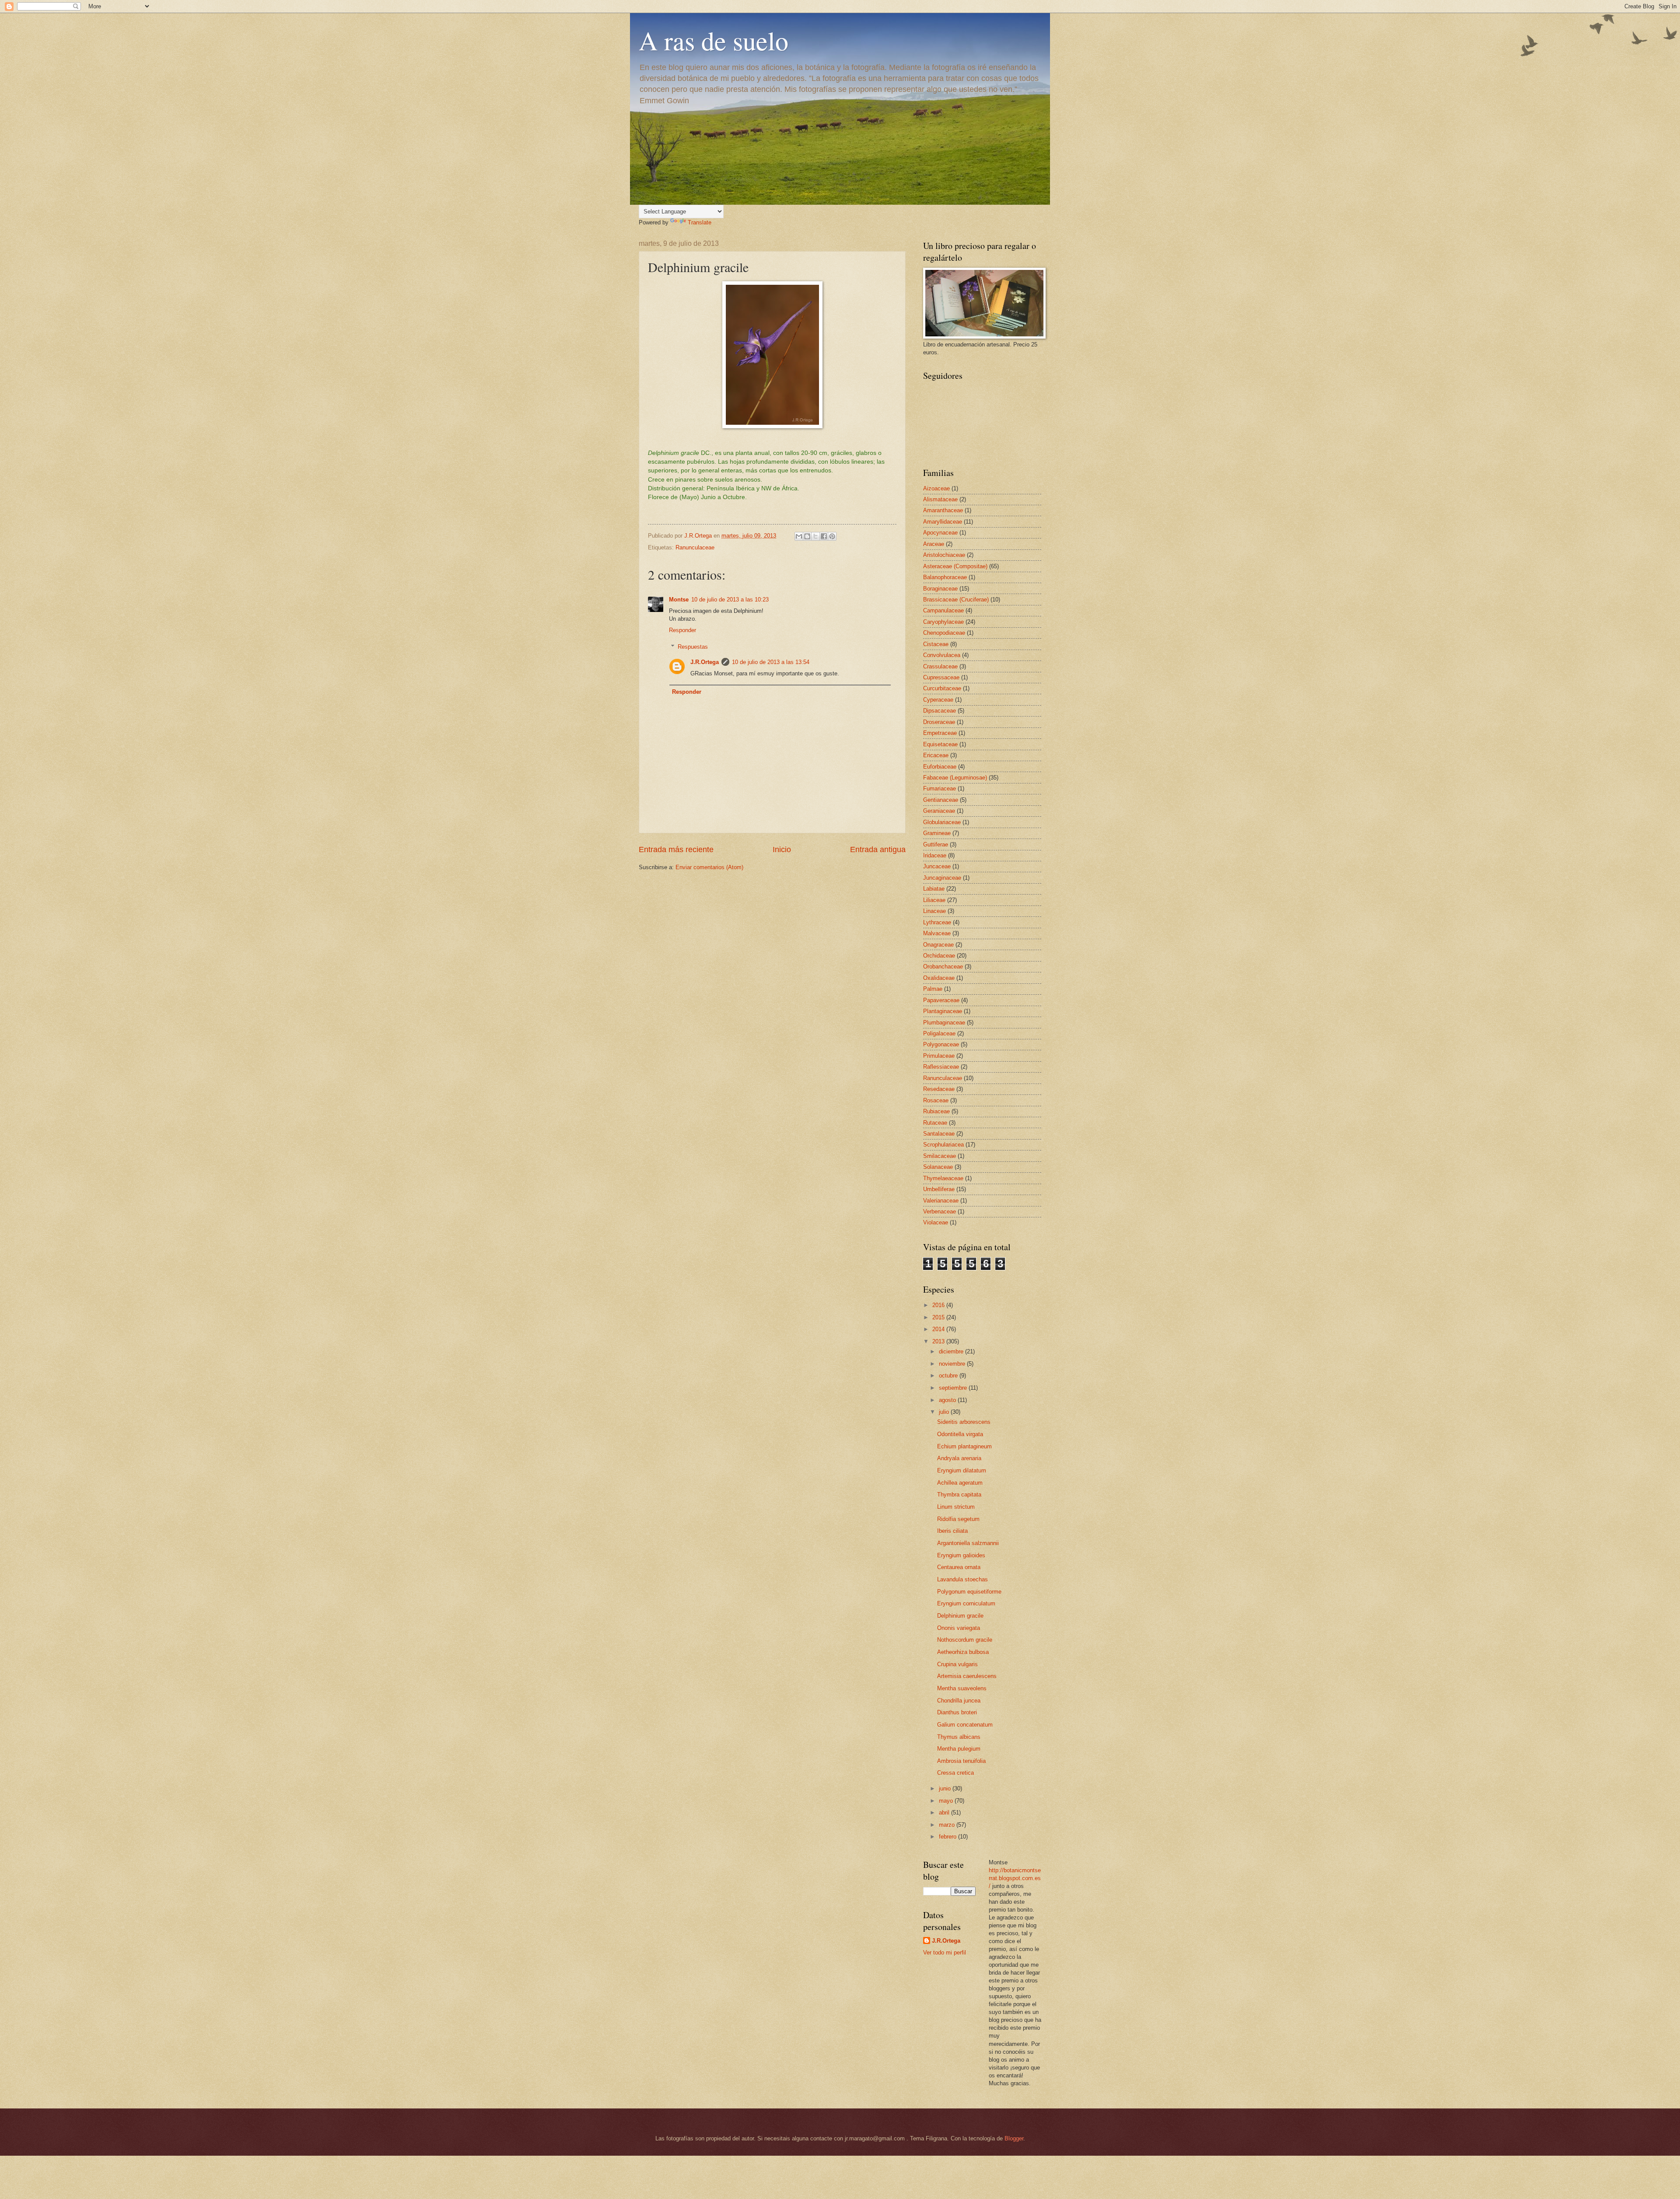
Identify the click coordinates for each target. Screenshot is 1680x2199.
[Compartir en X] (815, 536)
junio (946, 1788)
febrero (948, 1837)
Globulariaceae (942, 822)
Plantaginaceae (943, 1011)
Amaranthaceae (943, 510)
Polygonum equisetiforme (969, 1592)
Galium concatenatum (965, 1725)
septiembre (954, 1388)
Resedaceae (939, 1089)
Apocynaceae (940, 533)
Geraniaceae (939, 811)
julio (945, 1412)
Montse (679, 600)
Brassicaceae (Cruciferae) (956, 600)
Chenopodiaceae (944, 633)
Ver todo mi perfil (945, 1953)
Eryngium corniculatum (966, 1603)
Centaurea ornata (959, 1567)
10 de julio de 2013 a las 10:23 (730, 600)
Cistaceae (936, 644)
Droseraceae (939, 722)
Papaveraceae (941, 1000)
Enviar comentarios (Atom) (709, 867)
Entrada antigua (878, 850)
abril (945, 1813)
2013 (939, 1341)
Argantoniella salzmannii (968, 1543)
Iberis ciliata (952, 1531)
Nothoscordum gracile (965, 1640)
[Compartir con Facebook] (824, 536)
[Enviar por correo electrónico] (799, 536)
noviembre (953, 1364)
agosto (948, 1400)
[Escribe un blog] (807, 536)
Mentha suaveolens (962, 1688)
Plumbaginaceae (944, 1023)
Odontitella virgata (960, 1434)
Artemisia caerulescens (967, 1676)
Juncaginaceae (942, 878)
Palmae (933, 989)
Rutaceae (935, 1123)
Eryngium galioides (961, 1555)
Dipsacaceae (940, 711)
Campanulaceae (943, 610)
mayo (947, 1801)
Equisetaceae (940, 744)
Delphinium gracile (960, 1616)
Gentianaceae (941, 800)
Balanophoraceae (945, 577)
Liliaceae (934, 900)
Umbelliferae (939, 1189)
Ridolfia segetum (958, 1519)
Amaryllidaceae (943, 522)
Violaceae (936, 1222)
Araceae (934, 544)
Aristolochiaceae (944, 555)
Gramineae (937, 833)
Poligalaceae (939, 1033)
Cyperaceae (938, 700)
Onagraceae (938, 945)
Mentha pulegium (959, 1749)
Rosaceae (936, 1100)
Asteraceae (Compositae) (955, 566)
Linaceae (934, 911)
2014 (939, 1329)
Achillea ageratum (960, 1483)
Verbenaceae (940, 1211)
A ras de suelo (714, 40)
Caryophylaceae (943, 622)
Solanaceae (938, 1167)
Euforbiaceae (940, 767)
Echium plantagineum (964, 1446)
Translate (700, 222)
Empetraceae (940, 733)
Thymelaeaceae (943, 1178)
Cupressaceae (941, 677)
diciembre (952, 1351)
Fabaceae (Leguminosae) (955, 778)
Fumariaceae (940, 788)
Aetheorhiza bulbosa (963, 1652)
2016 (939, 1305)
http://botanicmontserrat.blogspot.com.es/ (1015, 1878)
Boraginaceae (940, 589)
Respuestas (693, 647)
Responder (682, 630)
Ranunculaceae (695, 547)
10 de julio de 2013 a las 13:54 (771, 662)
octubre (949, 1376)
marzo (948, 1825)
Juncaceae (937, 866)
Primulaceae (939, 1056)
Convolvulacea (942, 655)
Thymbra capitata (959, 1495)
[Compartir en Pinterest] (832, 536)
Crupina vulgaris (957, 1664)
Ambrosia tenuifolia (961, 1761)
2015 (939, 1317)
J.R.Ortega (705, 662)
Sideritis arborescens (964, 1422)
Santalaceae (939, 1134)
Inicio (782, 850)
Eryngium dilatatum (962, 1470)
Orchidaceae (939, 956)
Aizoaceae (936, 488)
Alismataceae (940, 499)
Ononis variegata (959, 1628)
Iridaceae (935, 855)
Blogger (1014, 2138)
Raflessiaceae (941, 1067)
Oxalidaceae (939, 978)
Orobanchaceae (943, 967)
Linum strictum (956, 1507)
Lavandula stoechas (962, 1579)
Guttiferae (936, 844)
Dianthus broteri (957, 1712)
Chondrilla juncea (959, 1701)
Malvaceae (937, 933)
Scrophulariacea (943, 1145)
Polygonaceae (941, 1044)
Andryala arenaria (959, 1458)
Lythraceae (937, 922)
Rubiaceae (936, 1111)
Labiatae (934, 889)
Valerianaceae (941, 1201)
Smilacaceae (940, 1156)
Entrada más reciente (676, 850)
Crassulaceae (940, 666)
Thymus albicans (959, 1737)
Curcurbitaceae (942, 688)
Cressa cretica (955, 1773)
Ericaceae (936, 755)
